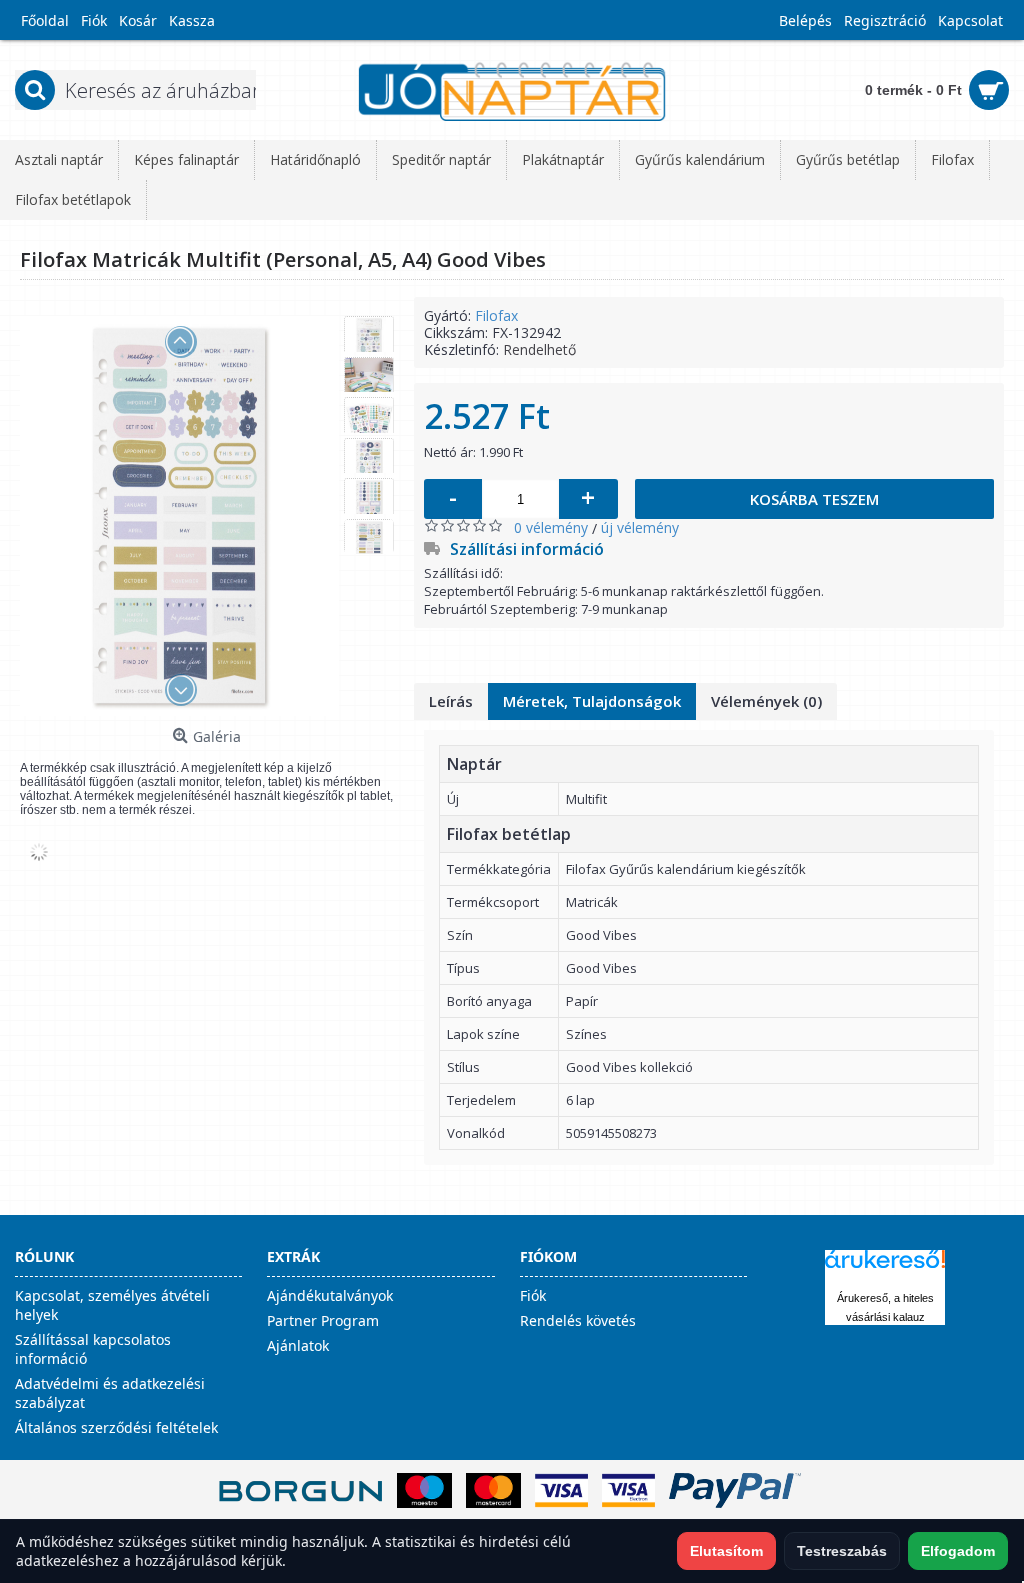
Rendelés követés (578, 1320)
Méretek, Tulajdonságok (592, 701)
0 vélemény (551, 527)
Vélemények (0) (766, 701)
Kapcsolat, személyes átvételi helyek (112, 1305)
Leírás (451, 701)
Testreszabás (842, 1551)
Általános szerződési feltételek (116, 1427)
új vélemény (640, 527)
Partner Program (323, 1320)
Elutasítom (726, 1551)
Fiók (533, 1295)
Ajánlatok (298, 1345)
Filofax (496, 315)
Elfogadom (958, 1551)
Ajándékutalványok (330, 1295)
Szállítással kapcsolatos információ (93, 1349)
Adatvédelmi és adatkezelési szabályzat (110, 1393)
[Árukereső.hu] (885, 1268)
